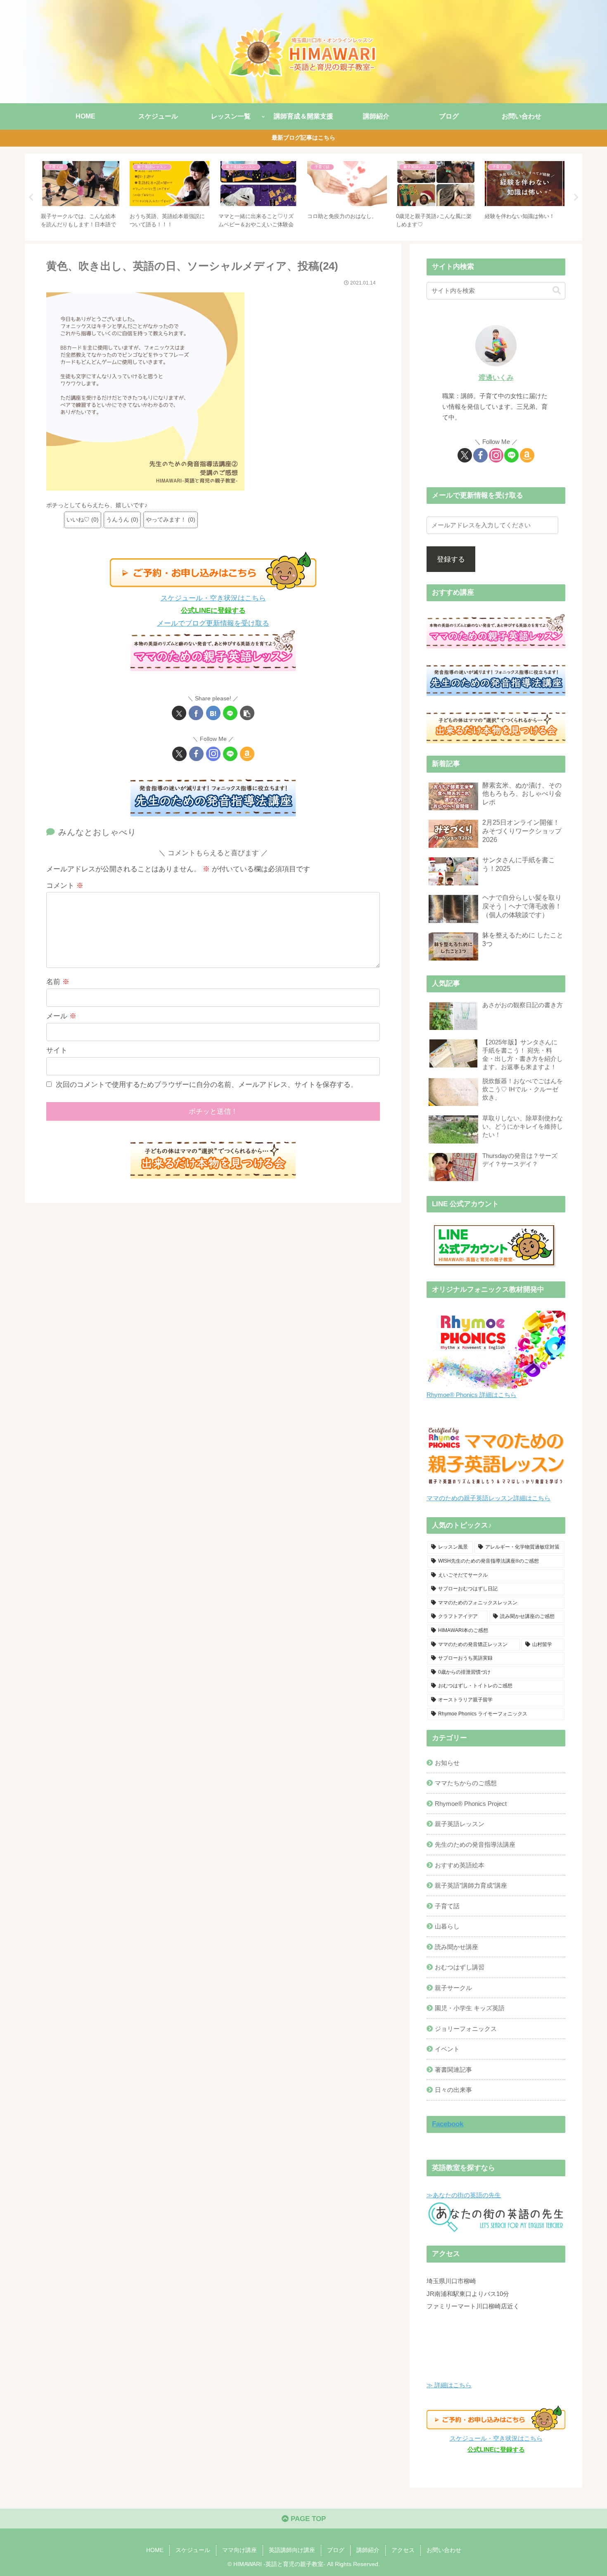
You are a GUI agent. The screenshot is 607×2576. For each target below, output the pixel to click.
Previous (31, 197)
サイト (57, 1050)
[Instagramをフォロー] (213, 754)
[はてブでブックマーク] (213, 713)
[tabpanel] (81, 196)
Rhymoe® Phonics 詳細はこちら (472, 1395)
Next (576, 197)
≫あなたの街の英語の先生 (464, 2195)
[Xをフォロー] (179, 754)
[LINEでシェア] (230, 713)
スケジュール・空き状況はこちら (213, 598)
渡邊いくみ (496, 378)
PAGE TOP (307, 2519)
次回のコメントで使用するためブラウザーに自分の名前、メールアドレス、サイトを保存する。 (207, 1085)
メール (61, 1016)
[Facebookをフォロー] (196, 754)
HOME (155, 2550)
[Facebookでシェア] (196, 713)
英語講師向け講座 (292, 2550)
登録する (451, 559)
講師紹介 (368, 2550)
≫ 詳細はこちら (449, 2385)
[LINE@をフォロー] (230, 754)
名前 (58, 982)
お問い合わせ (444, 2550)
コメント (65, 886)
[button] (247, 713)
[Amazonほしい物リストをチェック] (247, 754)
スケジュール (193, 2550)
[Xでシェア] (179, 713)
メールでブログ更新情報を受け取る (213, 623)
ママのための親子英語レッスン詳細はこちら (488, 1498)
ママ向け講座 (239, 2550)
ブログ (336, 2550)
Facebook (448, 2124)
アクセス (403, 2550)
